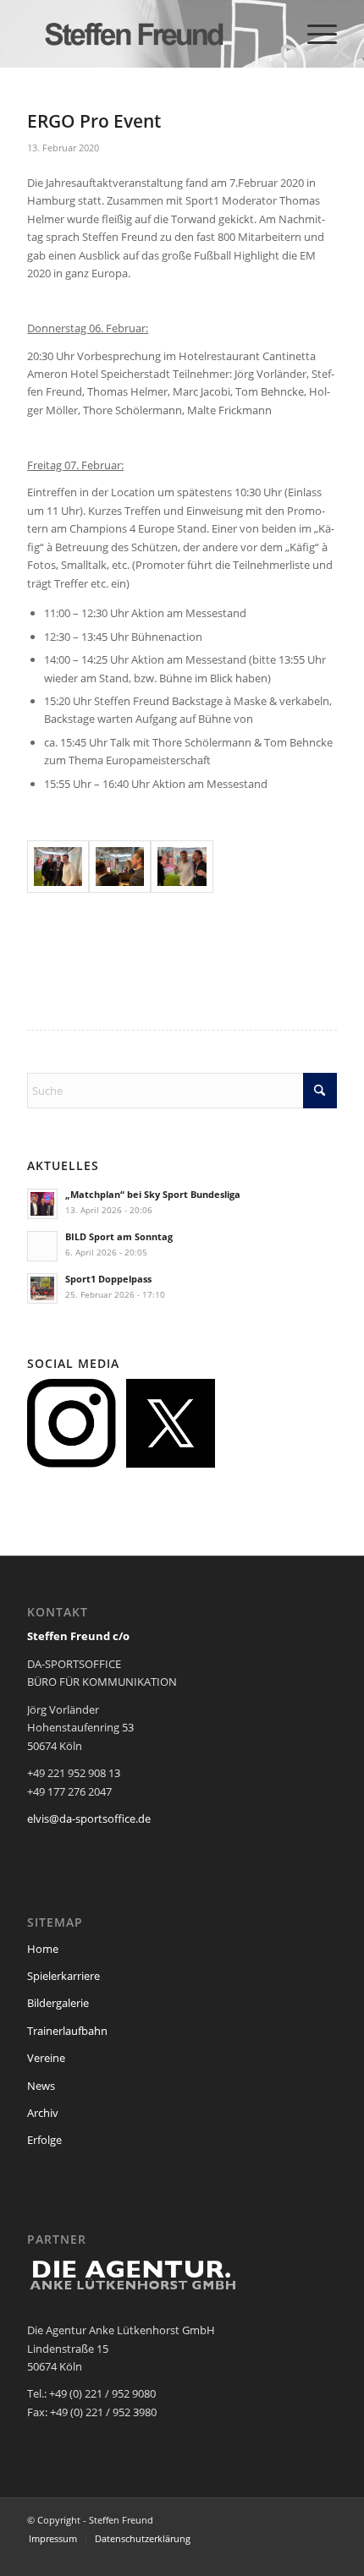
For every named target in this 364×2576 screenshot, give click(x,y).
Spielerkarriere (63, 1976)
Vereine (46, 2058)
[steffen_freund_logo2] (151, 34)
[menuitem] (314, 34)
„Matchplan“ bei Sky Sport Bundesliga (153, 1194)
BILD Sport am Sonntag (119, 1236)
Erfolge (44, 2140)
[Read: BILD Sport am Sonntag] (42, 1246)
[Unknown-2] (182, 867)
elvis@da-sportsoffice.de (89, 1819)
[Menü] (314, 34)
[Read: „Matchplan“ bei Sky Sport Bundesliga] (42, 1204)
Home (43, 1949)
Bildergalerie (58, 2003)
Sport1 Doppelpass (108, 1279)
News (41, 2086)
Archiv (43, 2113)
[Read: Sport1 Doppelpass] (42, 1288)
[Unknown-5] (58, 867)
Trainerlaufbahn (67, 2031)
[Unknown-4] (120, 867)
